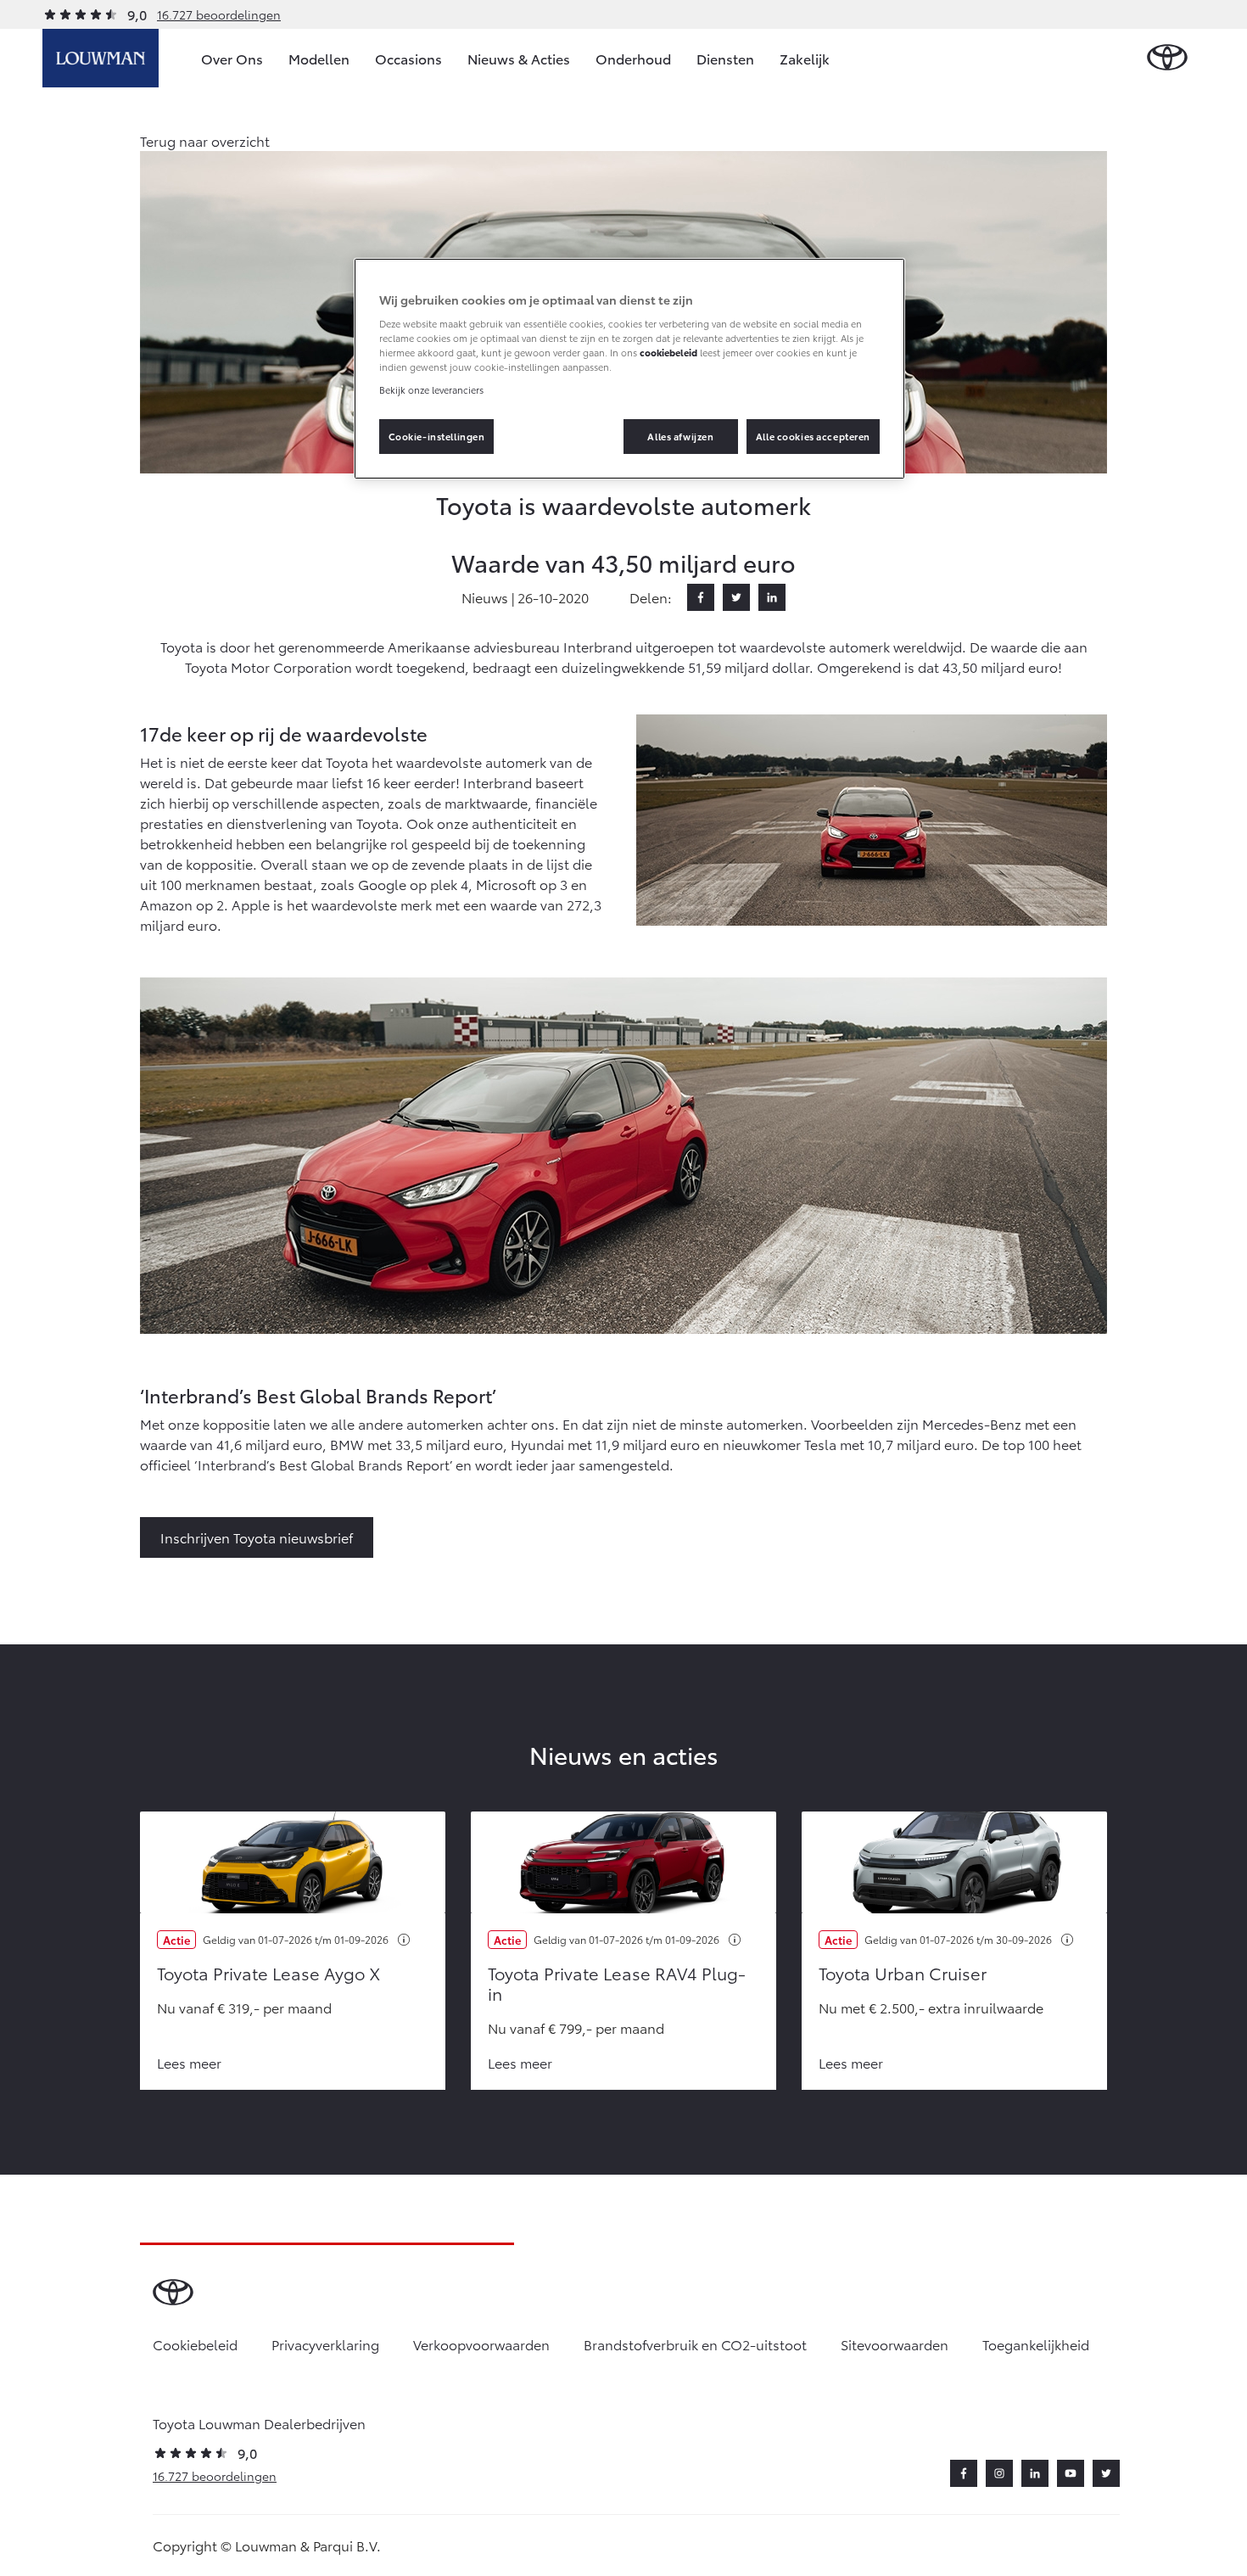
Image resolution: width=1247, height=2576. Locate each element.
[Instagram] (999, 2473)
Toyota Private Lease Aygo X (268, 1973)
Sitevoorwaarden (895, 2344)
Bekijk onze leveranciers (431, 389)
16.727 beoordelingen (219, 14)
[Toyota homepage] (1167, 58)
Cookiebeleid (195, 2344)
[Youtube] (1071, 2473)
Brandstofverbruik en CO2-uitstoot (695, 2344)
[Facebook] (701, 597)
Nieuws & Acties (519, 58)
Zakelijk (805, 58)
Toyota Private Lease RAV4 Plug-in (617, 1983)
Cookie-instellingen (437, 436)
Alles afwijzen (680, 436)
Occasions (408, 58)
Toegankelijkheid (1036, 2344)
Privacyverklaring (325, 2344)
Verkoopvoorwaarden (481, 2344)
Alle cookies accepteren (813, 436)
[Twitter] (736, 597)
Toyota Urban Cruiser (903, 1973)
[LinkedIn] (772, 597)
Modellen (319, 58)
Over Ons (232, 58)
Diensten (725, 58)
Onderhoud (633, 58)
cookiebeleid (668, 352)
